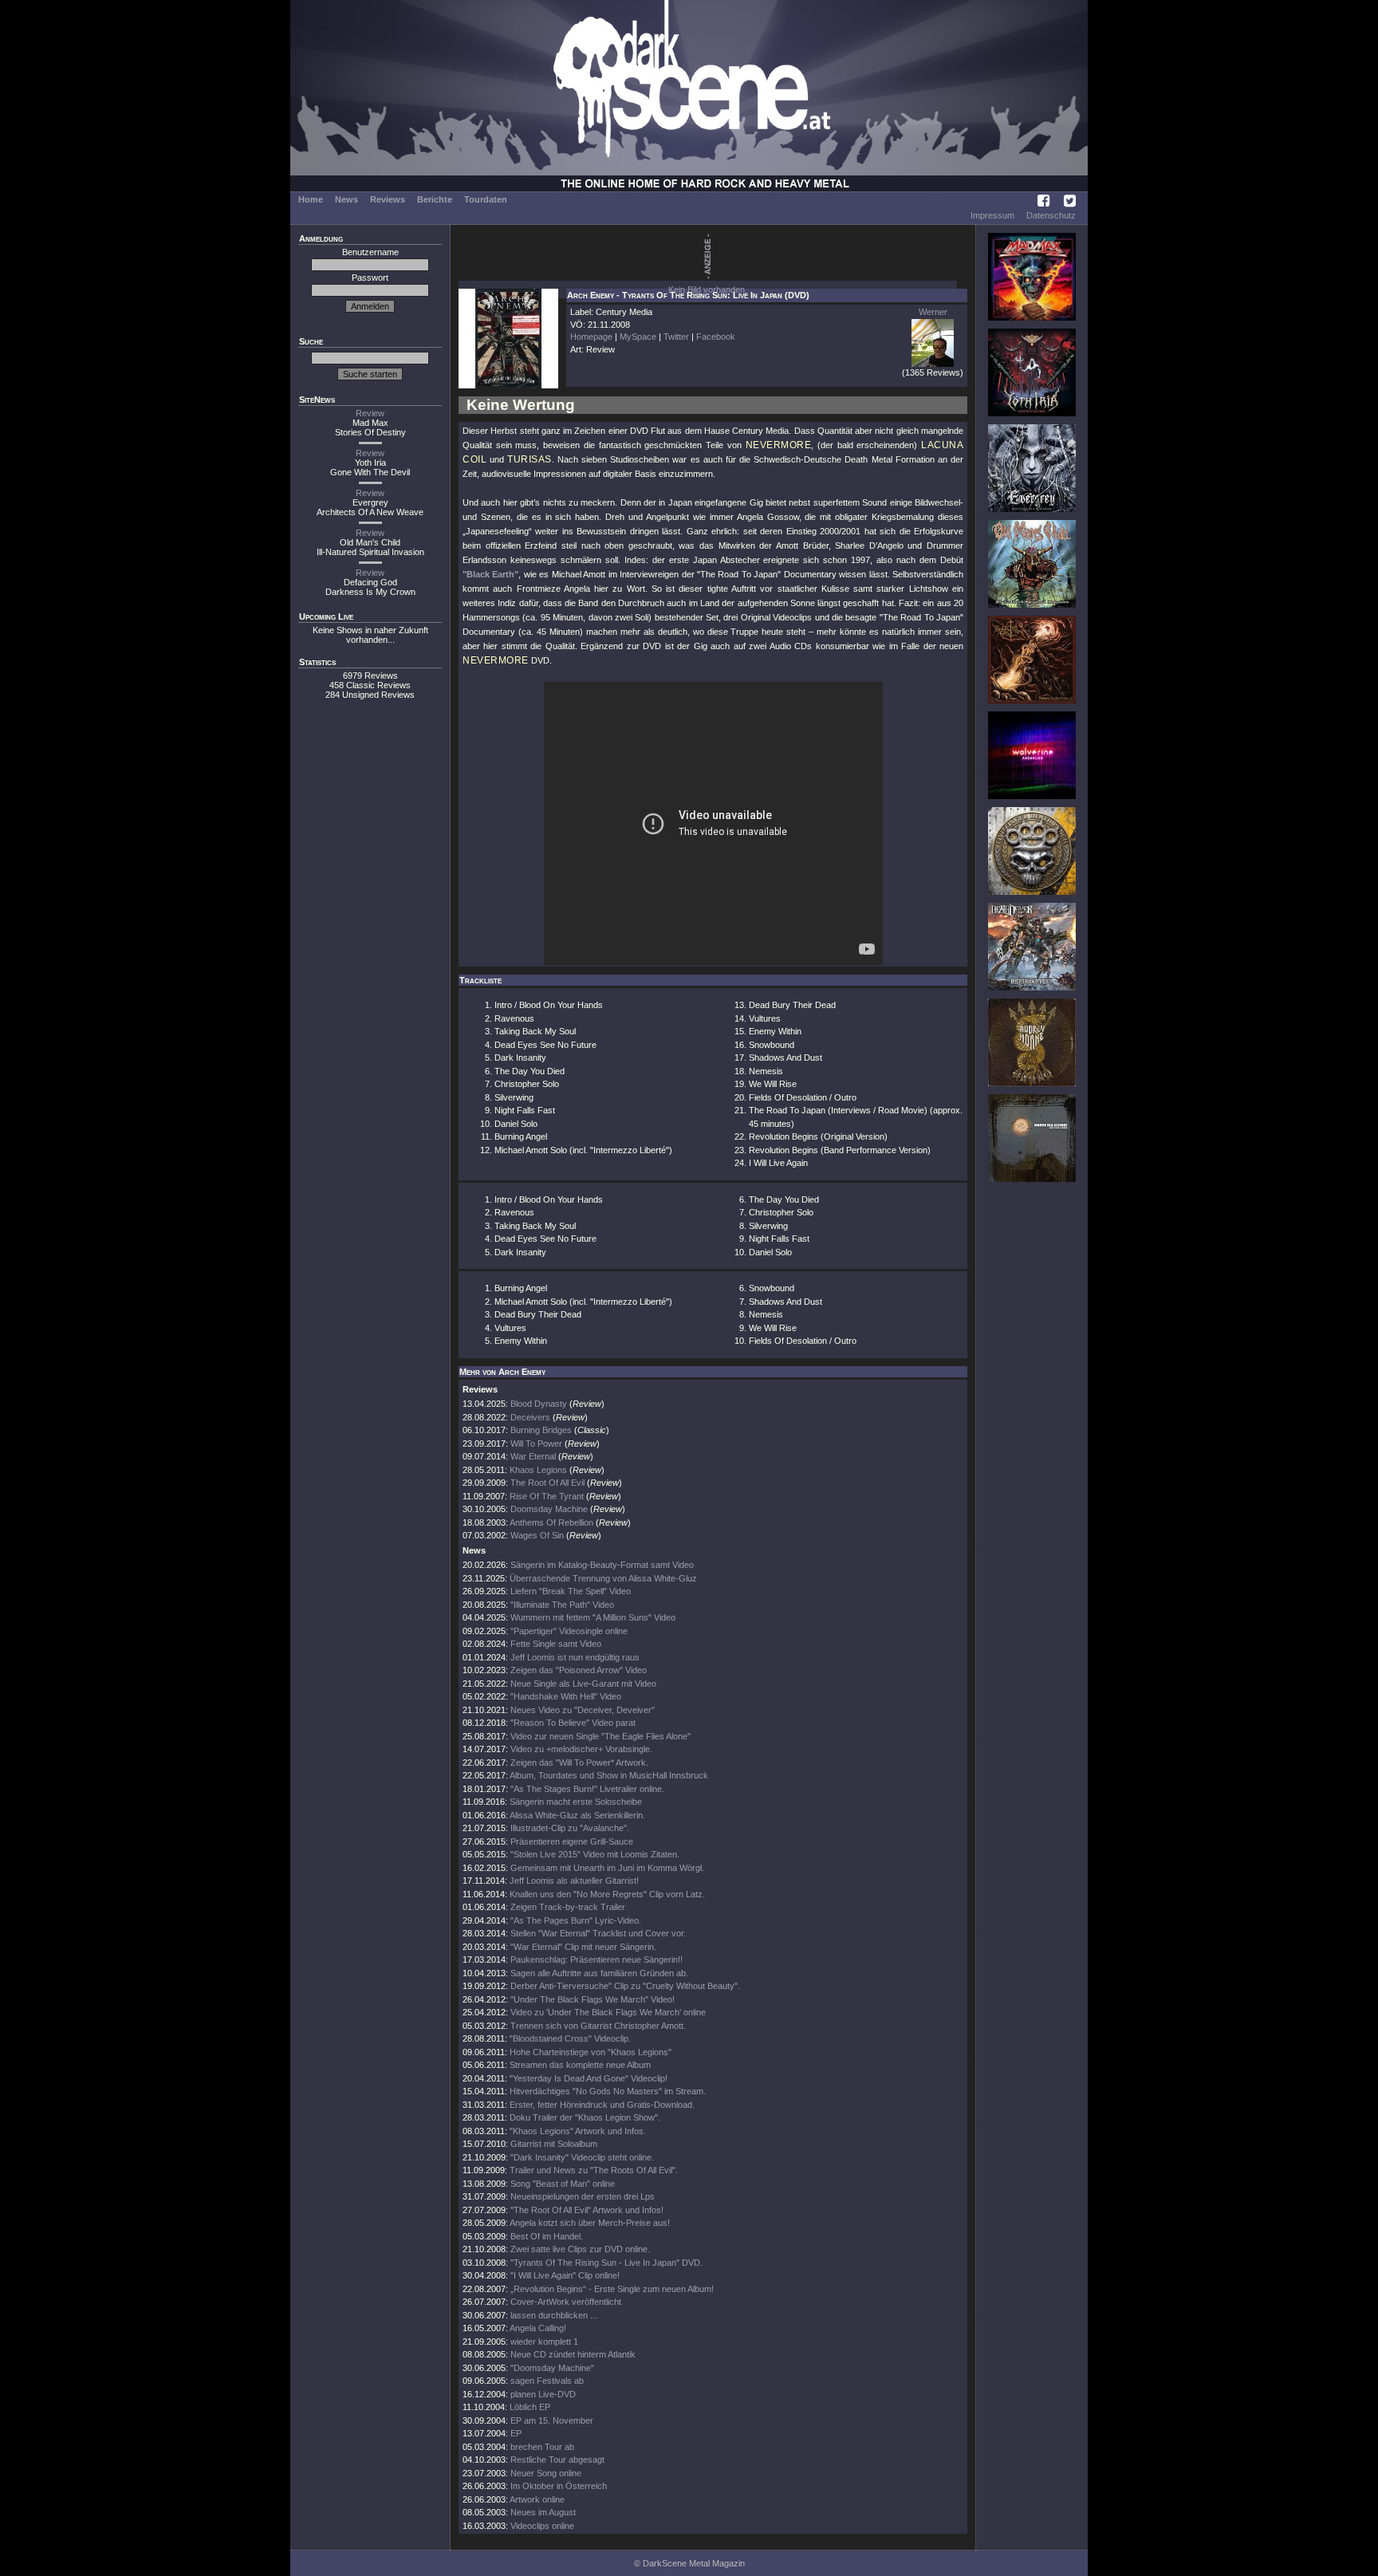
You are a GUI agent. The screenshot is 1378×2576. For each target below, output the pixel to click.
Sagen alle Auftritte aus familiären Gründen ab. (599, 1973)
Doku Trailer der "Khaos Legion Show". (585, 2117)
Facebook (716, 337)
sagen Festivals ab (547, 2381)
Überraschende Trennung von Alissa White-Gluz (603, 1578)
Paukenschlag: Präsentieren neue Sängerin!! (596, 1960)
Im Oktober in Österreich (559, 2486)
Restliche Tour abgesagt (557, 2460)
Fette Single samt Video (556, 1644)
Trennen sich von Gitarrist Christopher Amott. (598, 2026)
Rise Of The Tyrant (547, 1496)
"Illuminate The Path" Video (562, 1605)
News (346, 199)
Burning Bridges (541, 1430)
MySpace (638, 337)
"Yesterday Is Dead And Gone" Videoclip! (589, 2078)
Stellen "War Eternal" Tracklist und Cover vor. (598, 1933)
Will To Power (536, 1444)
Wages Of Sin (537, 1535)
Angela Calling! (538, 2328)
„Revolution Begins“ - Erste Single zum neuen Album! (612, 2289)
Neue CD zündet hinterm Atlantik (573, 2354)
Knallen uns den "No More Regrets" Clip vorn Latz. (607, 1894)
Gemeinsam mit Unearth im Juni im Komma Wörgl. (607, 1868)
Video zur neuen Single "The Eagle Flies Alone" (600, 1736)
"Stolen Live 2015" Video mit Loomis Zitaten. (595, 1854)
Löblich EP (530, 2407)
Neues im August (543, 2512)
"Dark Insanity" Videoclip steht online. (582, 2157)
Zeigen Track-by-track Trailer (568, 1907)
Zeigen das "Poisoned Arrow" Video (579, 1670)
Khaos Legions (538, 1470)
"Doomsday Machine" (552, 2368)
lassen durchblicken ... (554, 2315)
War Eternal (533, 1456)
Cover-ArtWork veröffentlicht (566, 2302)
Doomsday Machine (549, 1509)
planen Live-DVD (543, 2394)
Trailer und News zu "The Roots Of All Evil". (594, 2170)
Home (311, 199)
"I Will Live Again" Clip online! (565, 2275)
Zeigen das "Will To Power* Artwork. (579, 1763)
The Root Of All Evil (547, 1483)
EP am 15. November (552, 2420)
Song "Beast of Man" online (563, 2184)
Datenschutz (1051, 215)
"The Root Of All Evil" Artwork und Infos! (587, 2210)
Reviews (388, 199)
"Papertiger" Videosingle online (569, 1631)
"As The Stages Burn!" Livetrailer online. (587, 1789)
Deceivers (530, 1417)
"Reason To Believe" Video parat (573, 1723)
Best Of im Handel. (547, 2236)
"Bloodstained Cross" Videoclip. (570, 2038)
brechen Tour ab (542, 2447)
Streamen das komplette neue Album (580, 2065)
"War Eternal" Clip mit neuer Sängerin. (583, 1947)
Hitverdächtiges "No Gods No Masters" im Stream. (608, 2091)
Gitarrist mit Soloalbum (554, 2144)
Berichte (435, 199)
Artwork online (537, 2499)
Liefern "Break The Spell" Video (571, 1591)
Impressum (992, 215)
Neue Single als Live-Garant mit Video (583, 1684)
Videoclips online (542, 2526)
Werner (933, 312)
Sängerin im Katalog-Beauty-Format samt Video (602, 1565)
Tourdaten (486, 199)
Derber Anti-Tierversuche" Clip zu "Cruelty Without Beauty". (625, 1986)
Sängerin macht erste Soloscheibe (576, 1802)
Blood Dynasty (539, 1404)
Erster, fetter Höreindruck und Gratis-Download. (602, 2105)
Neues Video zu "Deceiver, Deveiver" (583, 1710)
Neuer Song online (546, 2473)
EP (516, 2433)
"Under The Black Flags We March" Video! (593, 1999)
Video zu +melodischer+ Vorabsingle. (581, 1749)
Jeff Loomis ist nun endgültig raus (575, 1657)
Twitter (676, 337)
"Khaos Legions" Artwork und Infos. (578, 2131)
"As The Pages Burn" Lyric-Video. (576, 1920)
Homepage (591, 337)
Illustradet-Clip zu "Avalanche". (570, 1828)
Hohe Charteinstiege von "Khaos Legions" (591, 2052)
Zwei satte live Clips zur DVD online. (580, 2249)
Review (370, 413)
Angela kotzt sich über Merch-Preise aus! (590, 2223)
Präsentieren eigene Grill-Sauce (572, 1841)
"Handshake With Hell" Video (566, 1696)
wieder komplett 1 (544, 2342)
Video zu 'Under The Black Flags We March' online (608, 2012)
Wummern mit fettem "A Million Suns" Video (593, 1617)
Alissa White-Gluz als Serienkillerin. (577, 1815)
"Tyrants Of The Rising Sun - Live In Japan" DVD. (606, 2263)
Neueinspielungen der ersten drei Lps (583, 2196)
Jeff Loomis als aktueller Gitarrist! (574, 1881)
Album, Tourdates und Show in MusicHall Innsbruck (609, 1775)
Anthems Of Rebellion (551, 1522)
